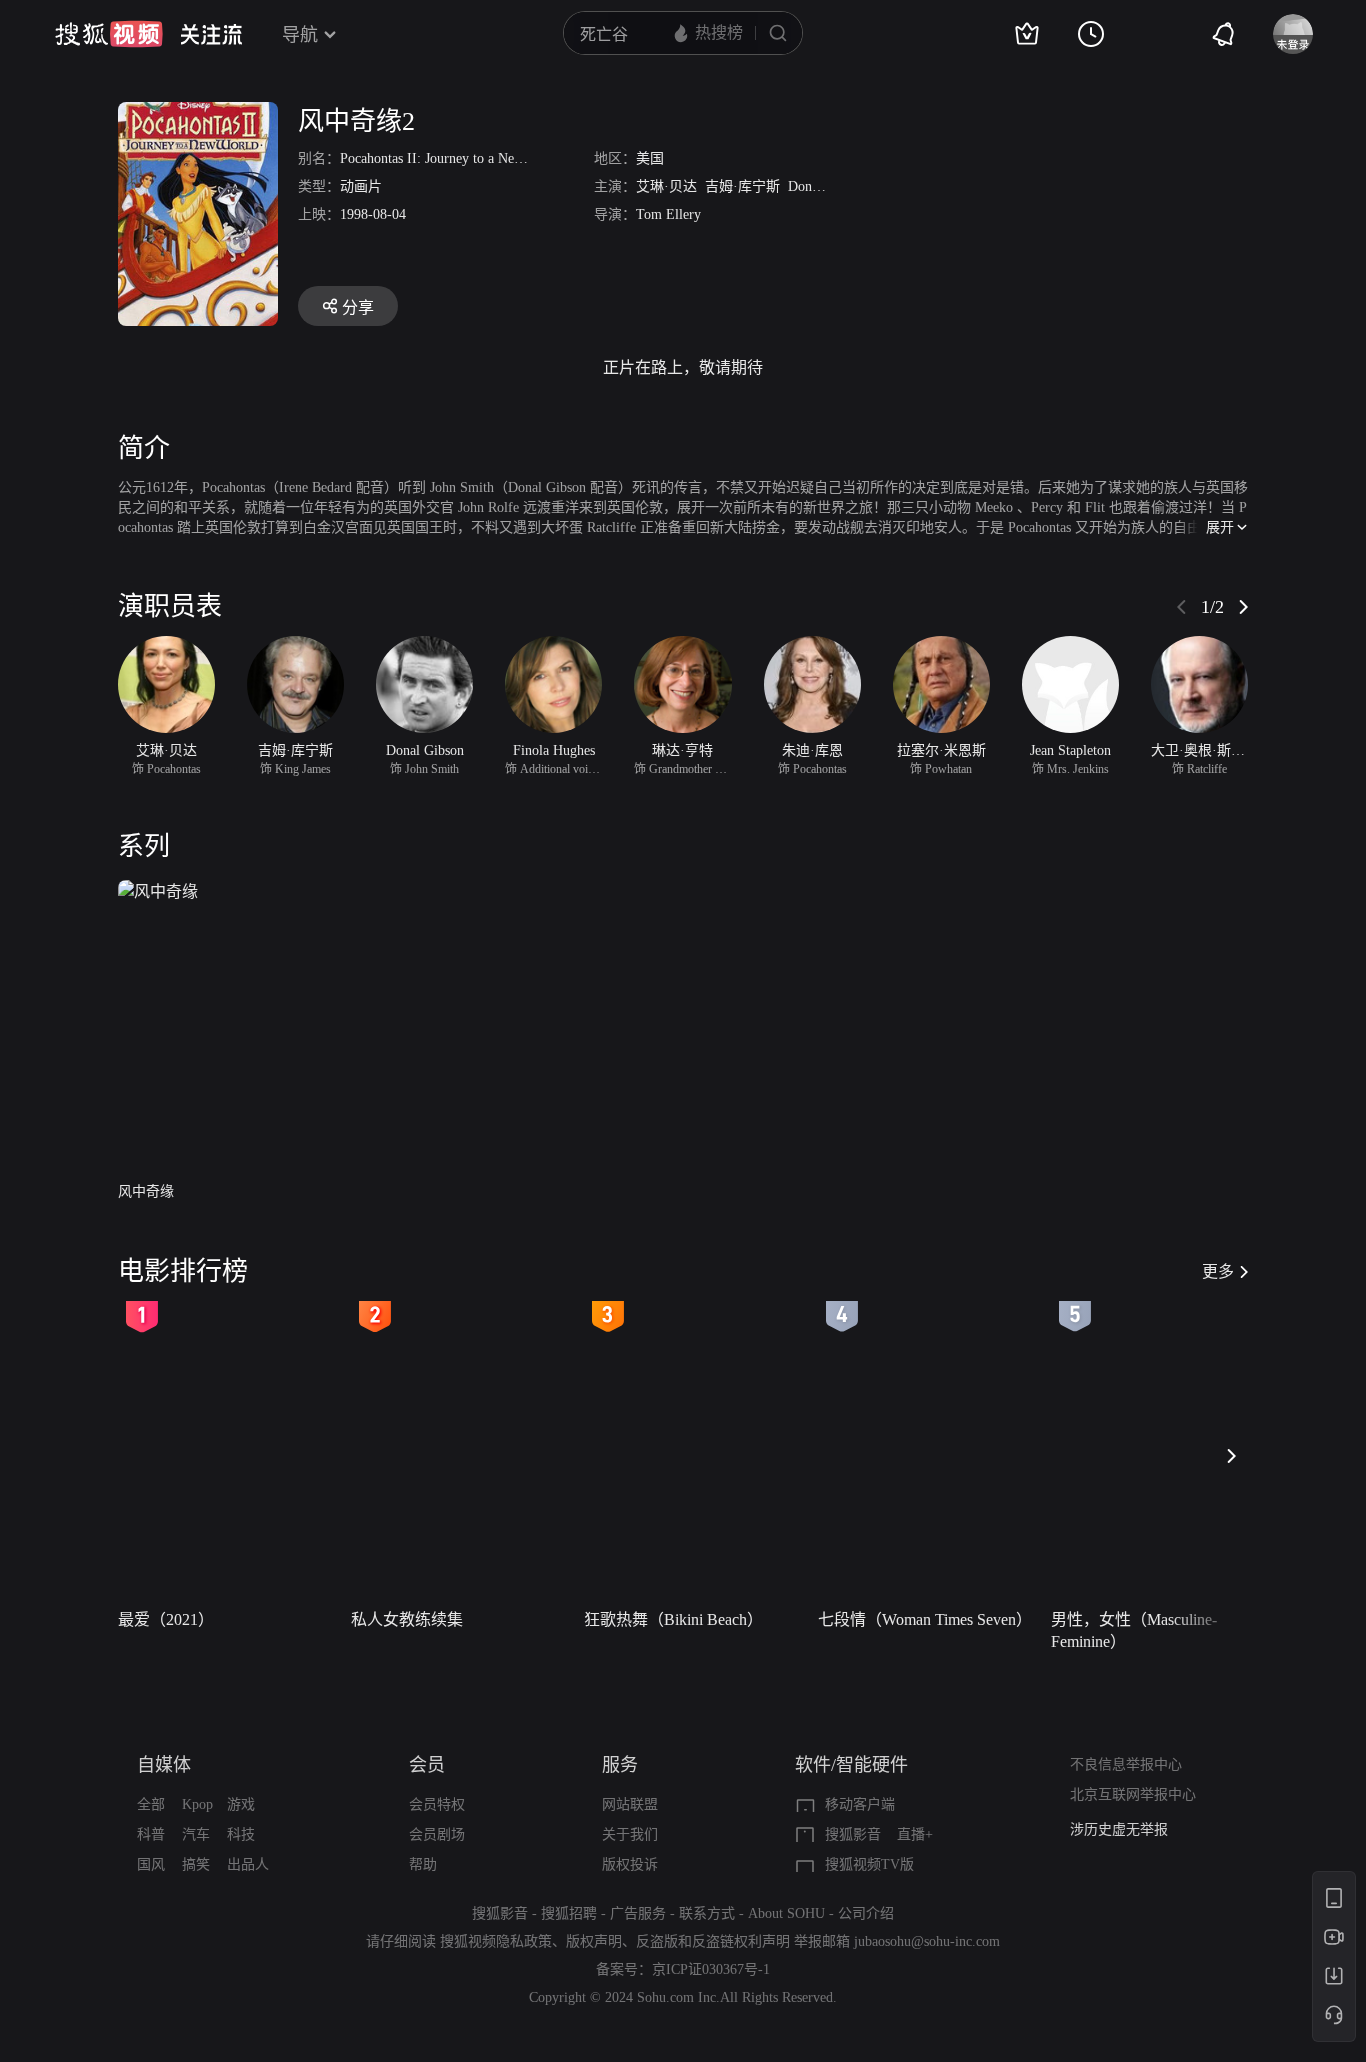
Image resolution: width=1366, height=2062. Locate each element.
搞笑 (196, 1864)
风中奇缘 (146, 1191)
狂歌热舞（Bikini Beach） (673, 1619)
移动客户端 (860, 1804)
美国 (650, 158)
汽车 (196, 1834)
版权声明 (594, 1941)
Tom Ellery (668, 214)
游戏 (241, 1804)
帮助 (423, 1864)
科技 (241, 1834)
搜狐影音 (853, 1834)
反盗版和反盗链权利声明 (713, 1941)
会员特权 (437, 1804)
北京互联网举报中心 (1133, 1794)
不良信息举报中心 (1126, 1764)
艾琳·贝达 (666, 186)
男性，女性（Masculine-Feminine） (1134, 1630)
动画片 (361, 186)
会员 (427, 1765)
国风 (151, 1864)
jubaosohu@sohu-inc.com (927, 1941)
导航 (300, 35)
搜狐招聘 (569, 1913)
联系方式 (707, 1913)
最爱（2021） (166, 1619)
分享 (358, 307)
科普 (151, 1834)
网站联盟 (630, 1804)
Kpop (197, 1804)
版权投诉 (630, 1864)
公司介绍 (866, 1913)
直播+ (915, 1834)
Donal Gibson (827, 186)
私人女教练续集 (407, 1619)
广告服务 (638, 1913)
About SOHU (786, 1913)
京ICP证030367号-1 (711, 1969)
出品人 (248, 1864)
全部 (151, 1804)
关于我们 (630, 1834)
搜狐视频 (109, 34)
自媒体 (164, 1765)
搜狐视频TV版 (869, 1864)
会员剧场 (437, 1834)
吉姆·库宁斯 (742, 186)
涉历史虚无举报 (1119, 1829)
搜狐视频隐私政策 (496, 1941)
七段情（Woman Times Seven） (925, 1619)
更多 (1218, 1271)
